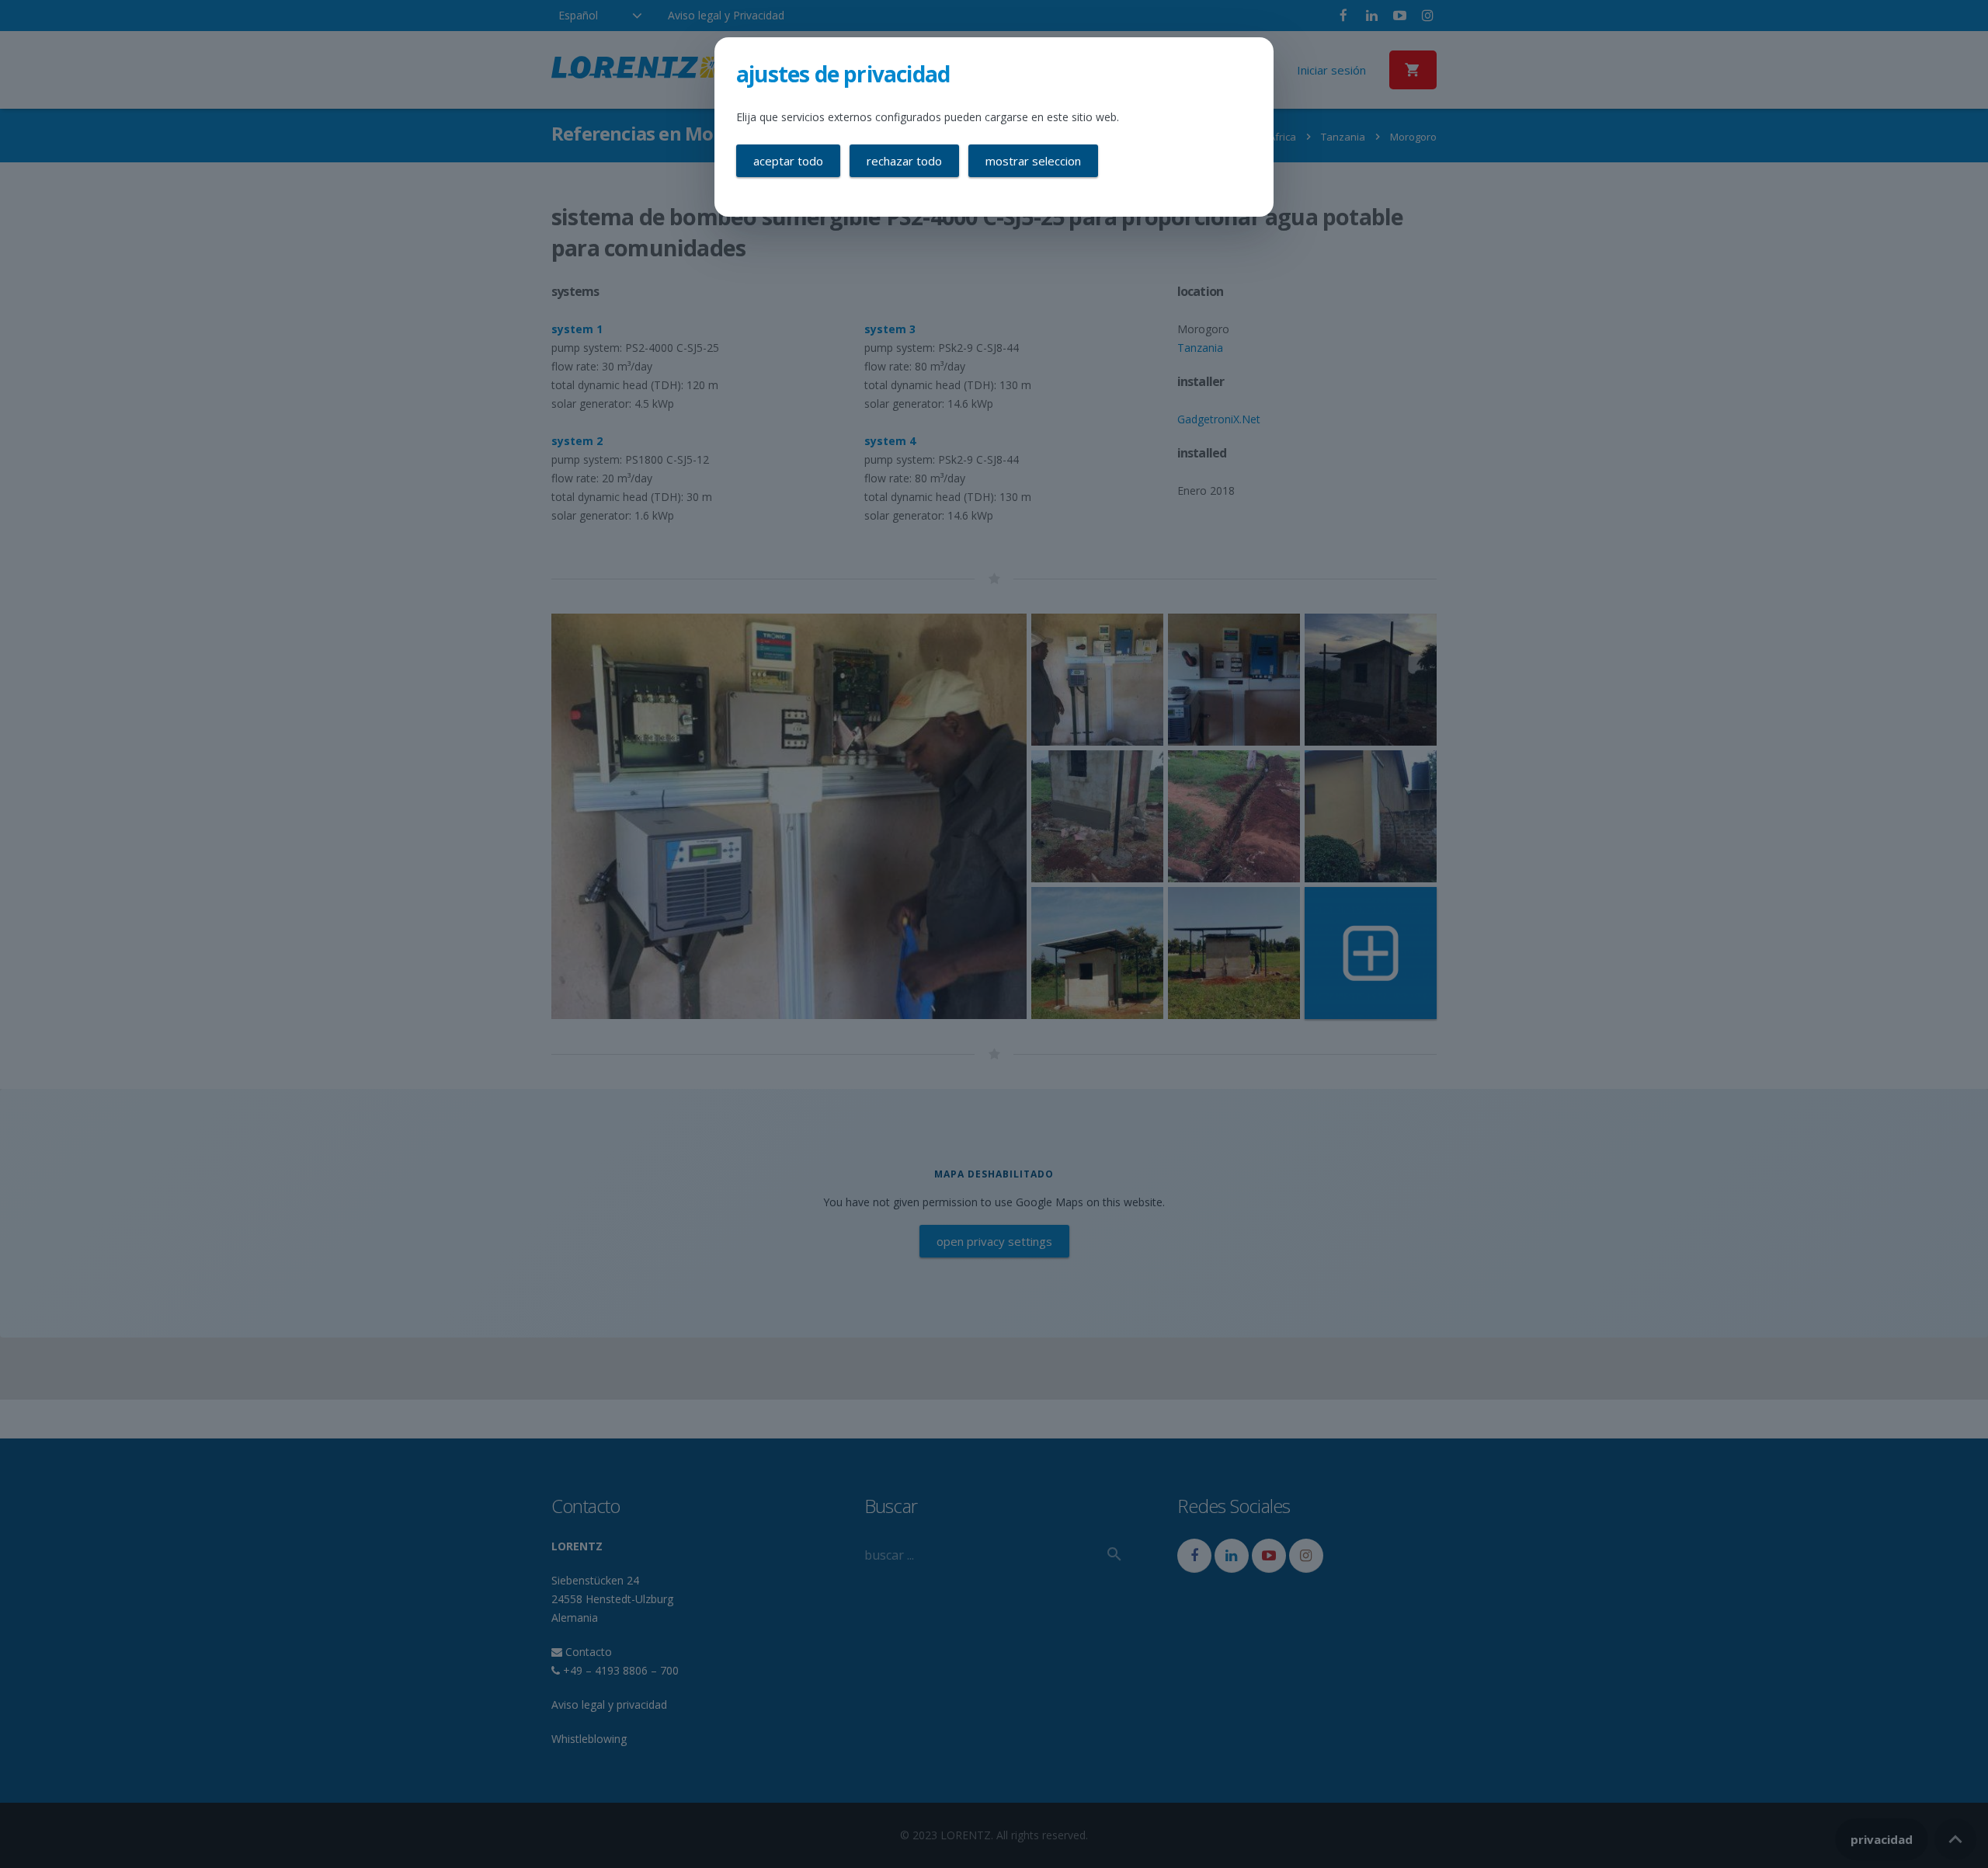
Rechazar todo (904, 161)
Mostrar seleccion (1033, 161)
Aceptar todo (788, 161)
